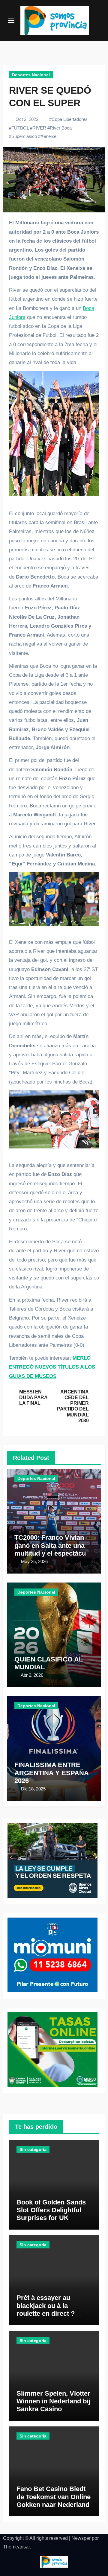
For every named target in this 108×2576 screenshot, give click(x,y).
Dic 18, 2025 (33, 1789)
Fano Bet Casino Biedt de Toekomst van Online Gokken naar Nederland (54, 2497)
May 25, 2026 (34, 1561)
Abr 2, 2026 (32, 1675)
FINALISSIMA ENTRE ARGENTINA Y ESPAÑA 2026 (51, 1773)
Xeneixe (48, 136)
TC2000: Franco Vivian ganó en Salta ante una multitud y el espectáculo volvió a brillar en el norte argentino (54, 1553)
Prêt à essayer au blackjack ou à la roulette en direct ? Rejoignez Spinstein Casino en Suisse (47, 2313)
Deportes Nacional (31, 75)
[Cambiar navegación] (11, 21)
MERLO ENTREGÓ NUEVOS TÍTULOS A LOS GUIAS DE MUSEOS (52, 1367)
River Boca (61, 128)
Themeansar (16, 2547)
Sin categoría (33, 2149)
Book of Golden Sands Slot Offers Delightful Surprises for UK (51, 2210)
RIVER (39, 128)
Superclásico (24, 136)
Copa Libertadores (70, 119)
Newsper (81, 2538)
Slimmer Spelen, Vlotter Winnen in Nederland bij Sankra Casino (53, 2401)
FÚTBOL (20, 128)
